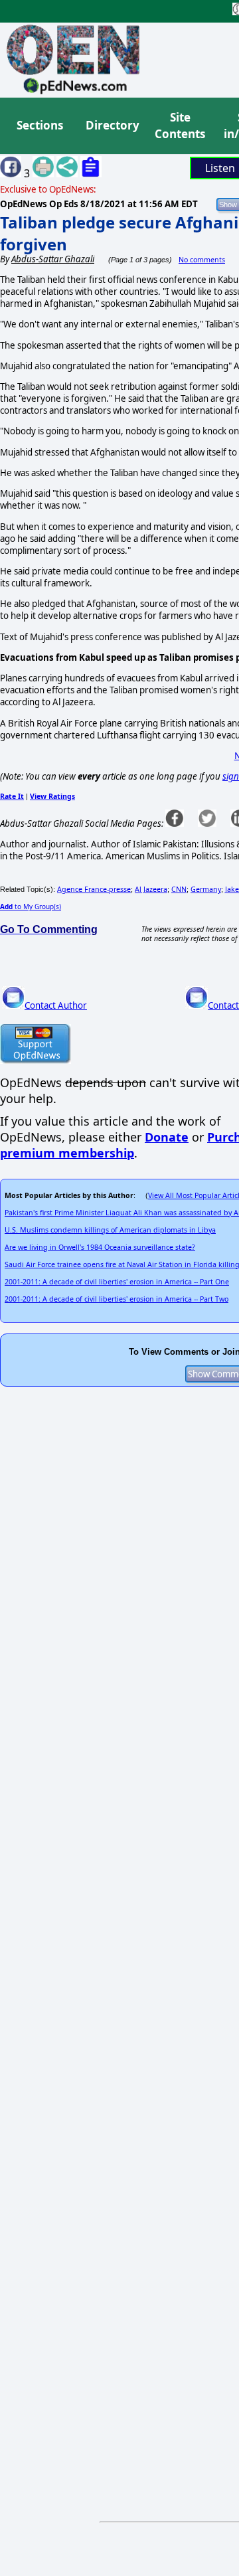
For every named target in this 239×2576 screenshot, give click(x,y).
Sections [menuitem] (40, 125)
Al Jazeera (151, 889)
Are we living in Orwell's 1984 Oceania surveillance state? (100, 1247)
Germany (206, 889)
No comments (202, 260)
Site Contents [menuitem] (180, 126)
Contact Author (56, 1005)
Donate (167, 1137)
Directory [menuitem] (112, 125)
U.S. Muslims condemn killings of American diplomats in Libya (110, 1230)
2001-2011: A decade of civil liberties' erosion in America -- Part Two (117, 1299)
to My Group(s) (31, 906)
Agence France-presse (94, 889)
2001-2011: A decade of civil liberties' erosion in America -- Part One (117, 1282)
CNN (179, 889)
